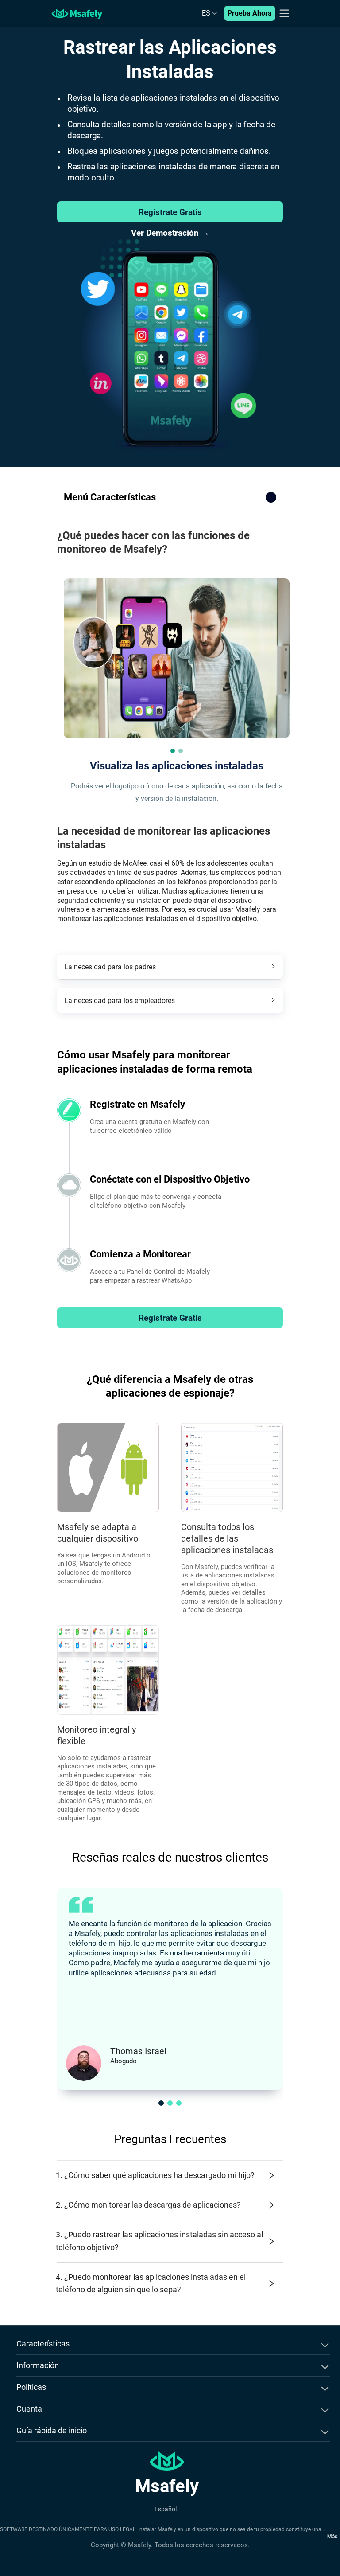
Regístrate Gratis (170, 212)
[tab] (170, 967)
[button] (173, 751)
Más (332, 2537)
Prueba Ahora (250, 13)
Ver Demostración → (170, 233)
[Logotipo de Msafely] (77, 13)
